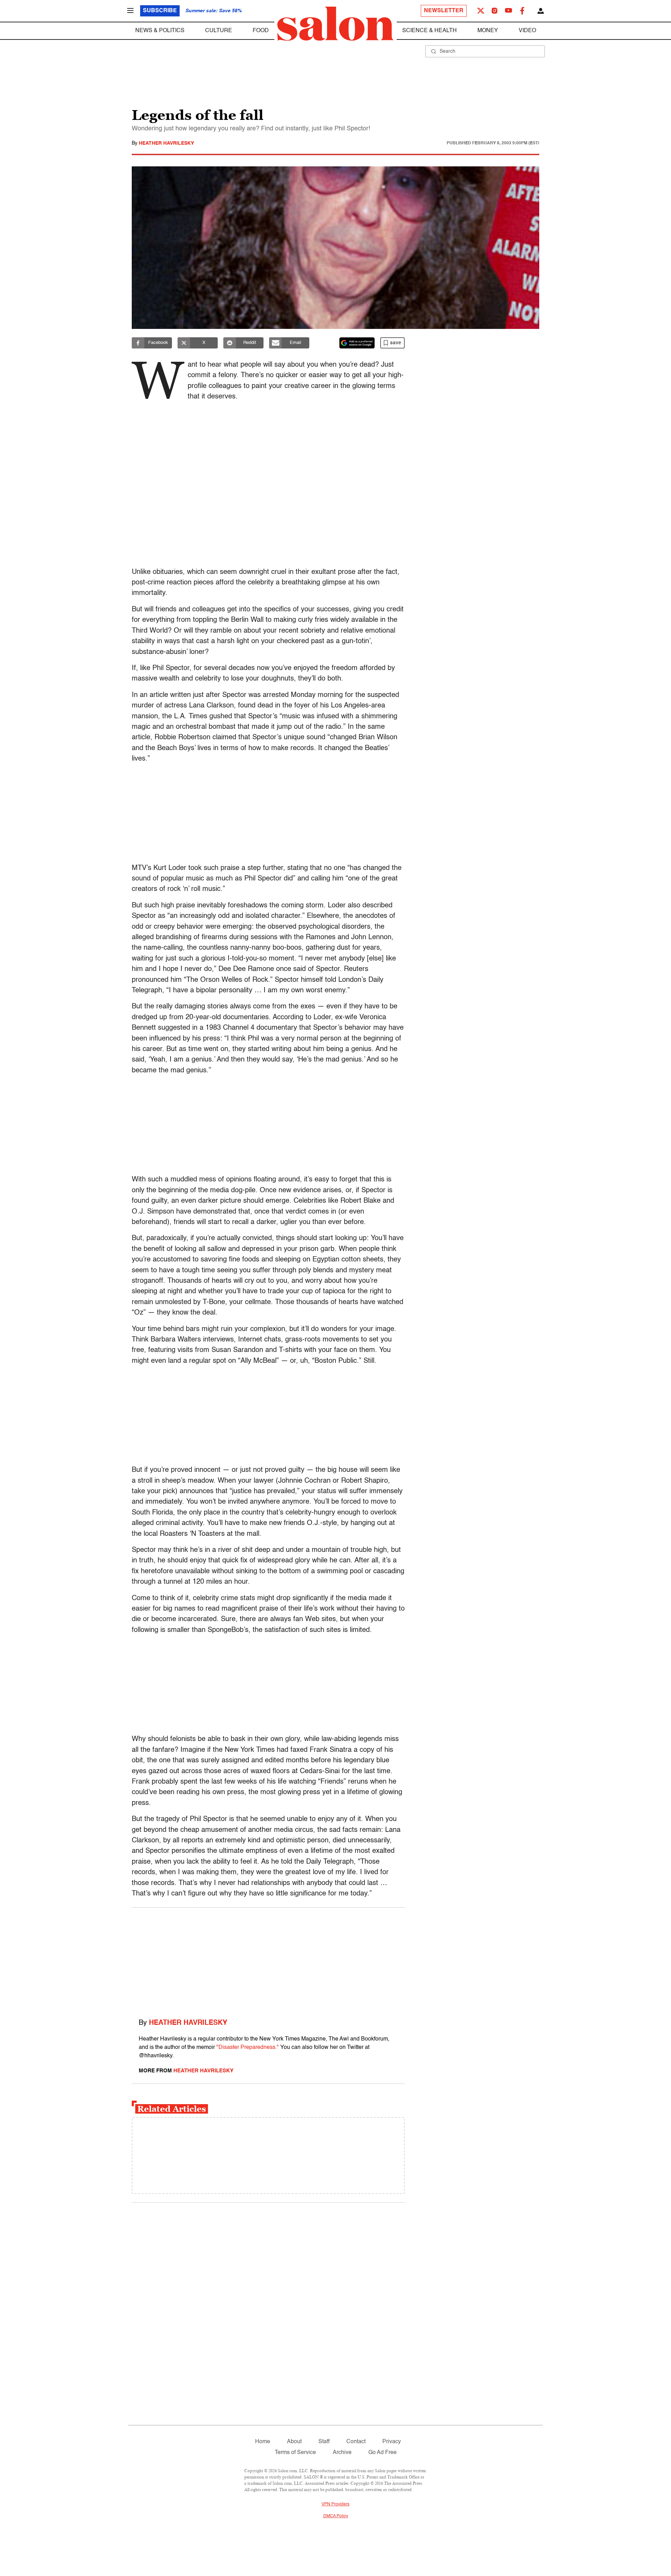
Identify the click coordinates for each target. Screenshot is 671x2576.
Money (488, 31)
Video (527, 31)
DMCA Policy (336, 2516)
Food (261, 31)
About (294, 2442)
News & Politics (160, 31)
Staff (324, 2442)
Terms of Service (295, 2453)
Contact (356, 2442)
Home (263, 2442)
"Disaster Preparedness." (248, 2048)
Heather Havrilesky (166, 143)
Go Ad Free (383, 2453)
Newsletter (444, 11)
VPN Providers (335, 2504)
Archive (342, 2453)
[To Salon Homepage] (335, 24)
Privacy (392, 2442)
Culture (219, 31)
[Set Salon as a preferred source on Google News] (357, 343)
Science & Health (430, 31)
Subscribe (160, 11)
